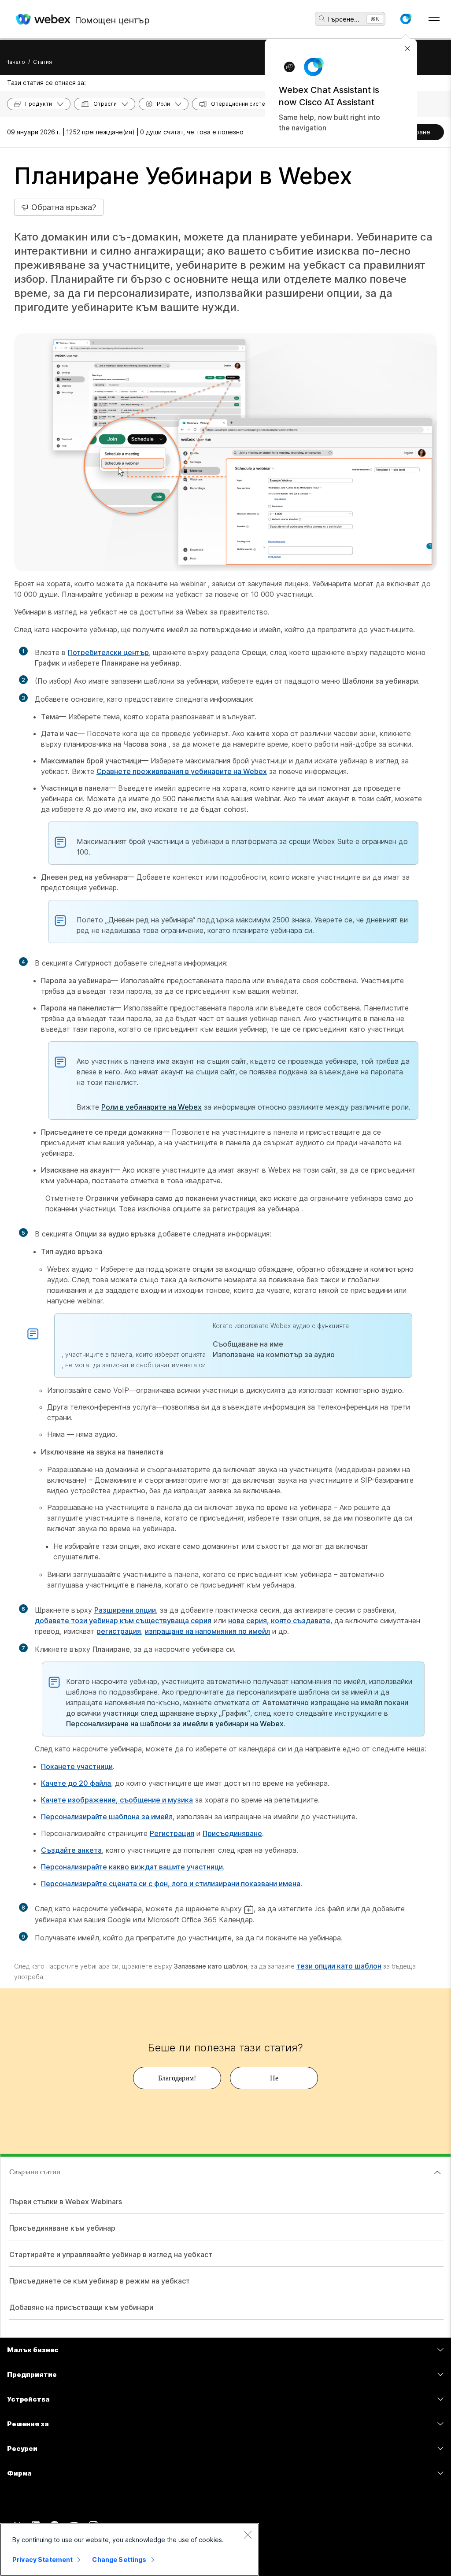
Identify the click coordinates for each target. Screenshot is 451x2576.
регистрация (119, 1631)
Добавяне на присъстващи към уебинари (81, 2307)
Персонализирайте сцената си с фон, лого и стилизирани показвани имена (171, 1884)
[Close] (248, 2535)
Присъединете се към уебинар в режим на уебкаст (100, 2281)
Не (274, 2078)
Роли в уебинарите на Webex (152, 1107)
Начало (15, 62)
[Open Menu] (434, 19)
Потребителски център (108, 652)
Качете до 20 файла (76, 1783)
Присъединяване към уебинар (62, 2228)
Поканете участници (77, 1766)
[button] (406, 19)
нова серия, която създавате (279, 1621)
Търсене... (343, 19)
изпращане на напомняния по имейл (207, 1631)
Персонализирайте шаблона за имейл (107, 1817)
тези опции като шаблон (339, 1966)
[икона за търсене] (322, 19)
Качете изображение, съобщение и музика (117, 1800)
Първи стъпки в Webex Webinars (66, 2202)
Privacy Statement (43, 2559)
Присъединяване (232, 1833)
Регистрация (172, 1833)
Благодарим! (177, 2078)
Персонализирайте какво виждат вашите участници (132, 1867)
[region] (129, 2550)
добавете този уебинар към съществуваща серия (123, 1621)
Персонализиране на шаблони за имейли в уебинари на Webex (175, 1724)
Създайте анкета (71, 1850)
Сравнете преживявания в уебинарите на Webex (182, 771)
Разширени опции (125, 1610)
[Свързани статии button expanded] (437, 2173)
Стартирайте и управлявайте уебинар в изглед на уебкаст (111, 2254)
